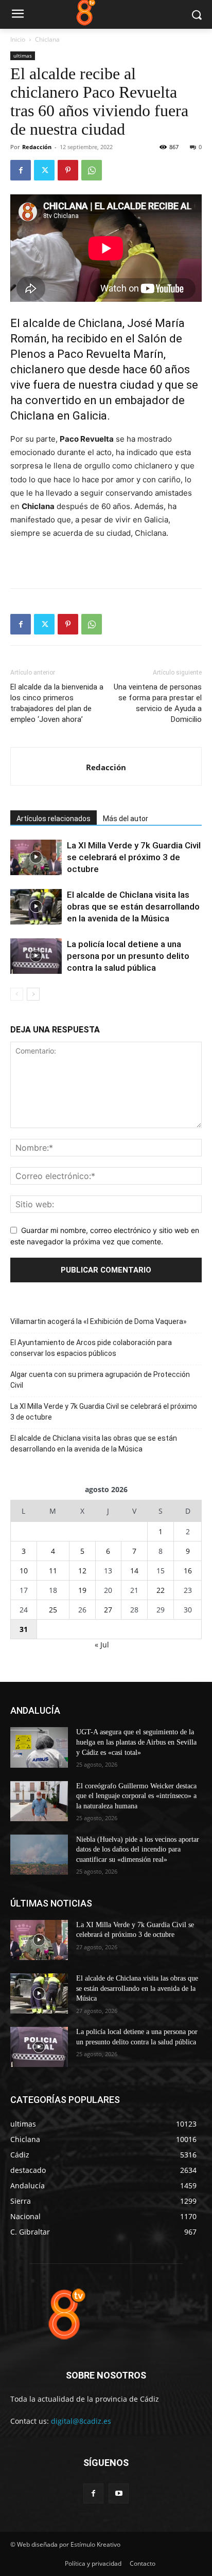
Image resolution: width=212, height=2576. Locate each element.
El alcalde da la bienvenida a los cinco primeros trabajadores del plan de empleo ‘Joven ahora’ (57, 703)
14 (134, 1571)
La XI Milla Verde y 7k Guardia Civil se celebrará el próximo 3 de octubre (134, 857)
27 (108, 1610)
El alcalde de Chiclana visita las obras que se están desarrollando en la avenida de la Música (133, 906)
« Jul (102, 1645)
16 (188, 1571)
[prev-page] (17, 994)
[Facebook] (21, 170)
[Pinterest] (68, 170)
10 (24, 1571)
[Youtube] (119, 2493)
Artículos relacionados (54, 819)
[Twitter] (44, 170)
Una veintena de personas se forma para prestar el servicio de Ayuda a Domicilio (158, 703)
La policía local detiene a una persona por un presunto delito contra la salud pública (128, 956)
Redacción (37, 147)
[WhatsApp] (92, 170)
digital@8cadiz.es (81, 2421)
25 (53, 1610)
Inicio (18, 39)
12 (82, 1571)
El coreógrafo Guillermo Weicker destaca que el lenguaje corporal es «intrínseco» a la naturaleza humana (136, 1796)
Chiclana (47, 39)
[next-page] (33, 994)
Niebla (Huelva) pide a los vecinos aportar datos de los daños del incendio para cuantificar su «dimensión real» (138, 1849)
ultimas (23, 56)
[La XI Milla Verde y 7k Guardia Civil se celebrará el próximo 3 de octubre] (36, 857)
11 (53, 1571)
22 (161, 1590)
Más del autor (126, 819)
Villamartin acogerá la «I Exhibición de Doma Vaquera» (99, 1321)
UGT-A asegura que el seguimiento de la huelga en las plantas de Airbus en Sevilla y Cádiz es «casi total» (136, 1742)
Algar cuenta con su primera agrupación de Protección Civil (100, 1380)
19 (82, 1590)
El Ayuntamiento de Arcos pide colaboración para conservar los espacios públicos (91, 1348)
